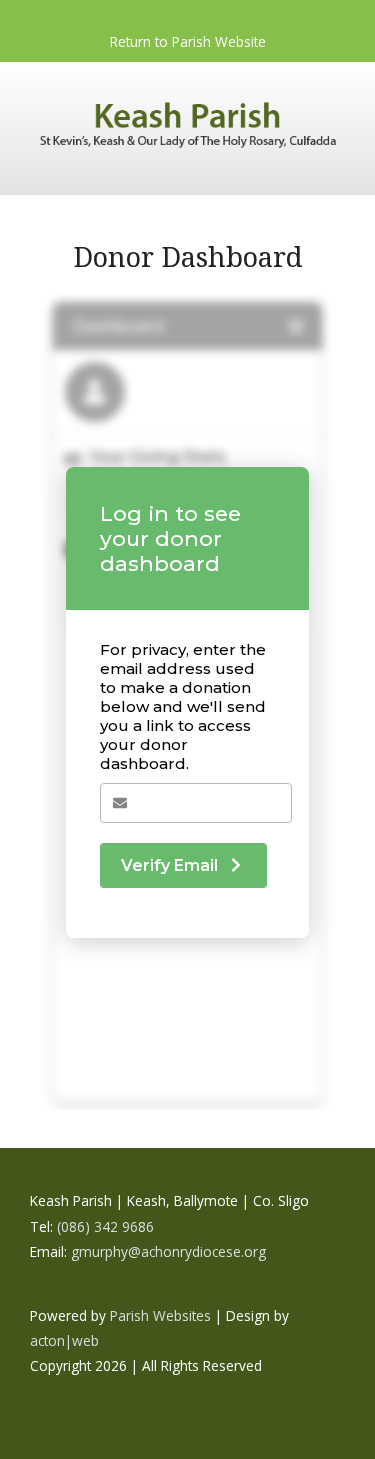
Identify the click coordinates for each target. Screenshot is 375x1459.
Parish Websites (160, 1315)
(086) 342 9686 (105, 1226)
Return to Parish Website (188, 41)
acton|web (64, 1340)
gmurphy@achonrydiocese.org (168, 1251)
